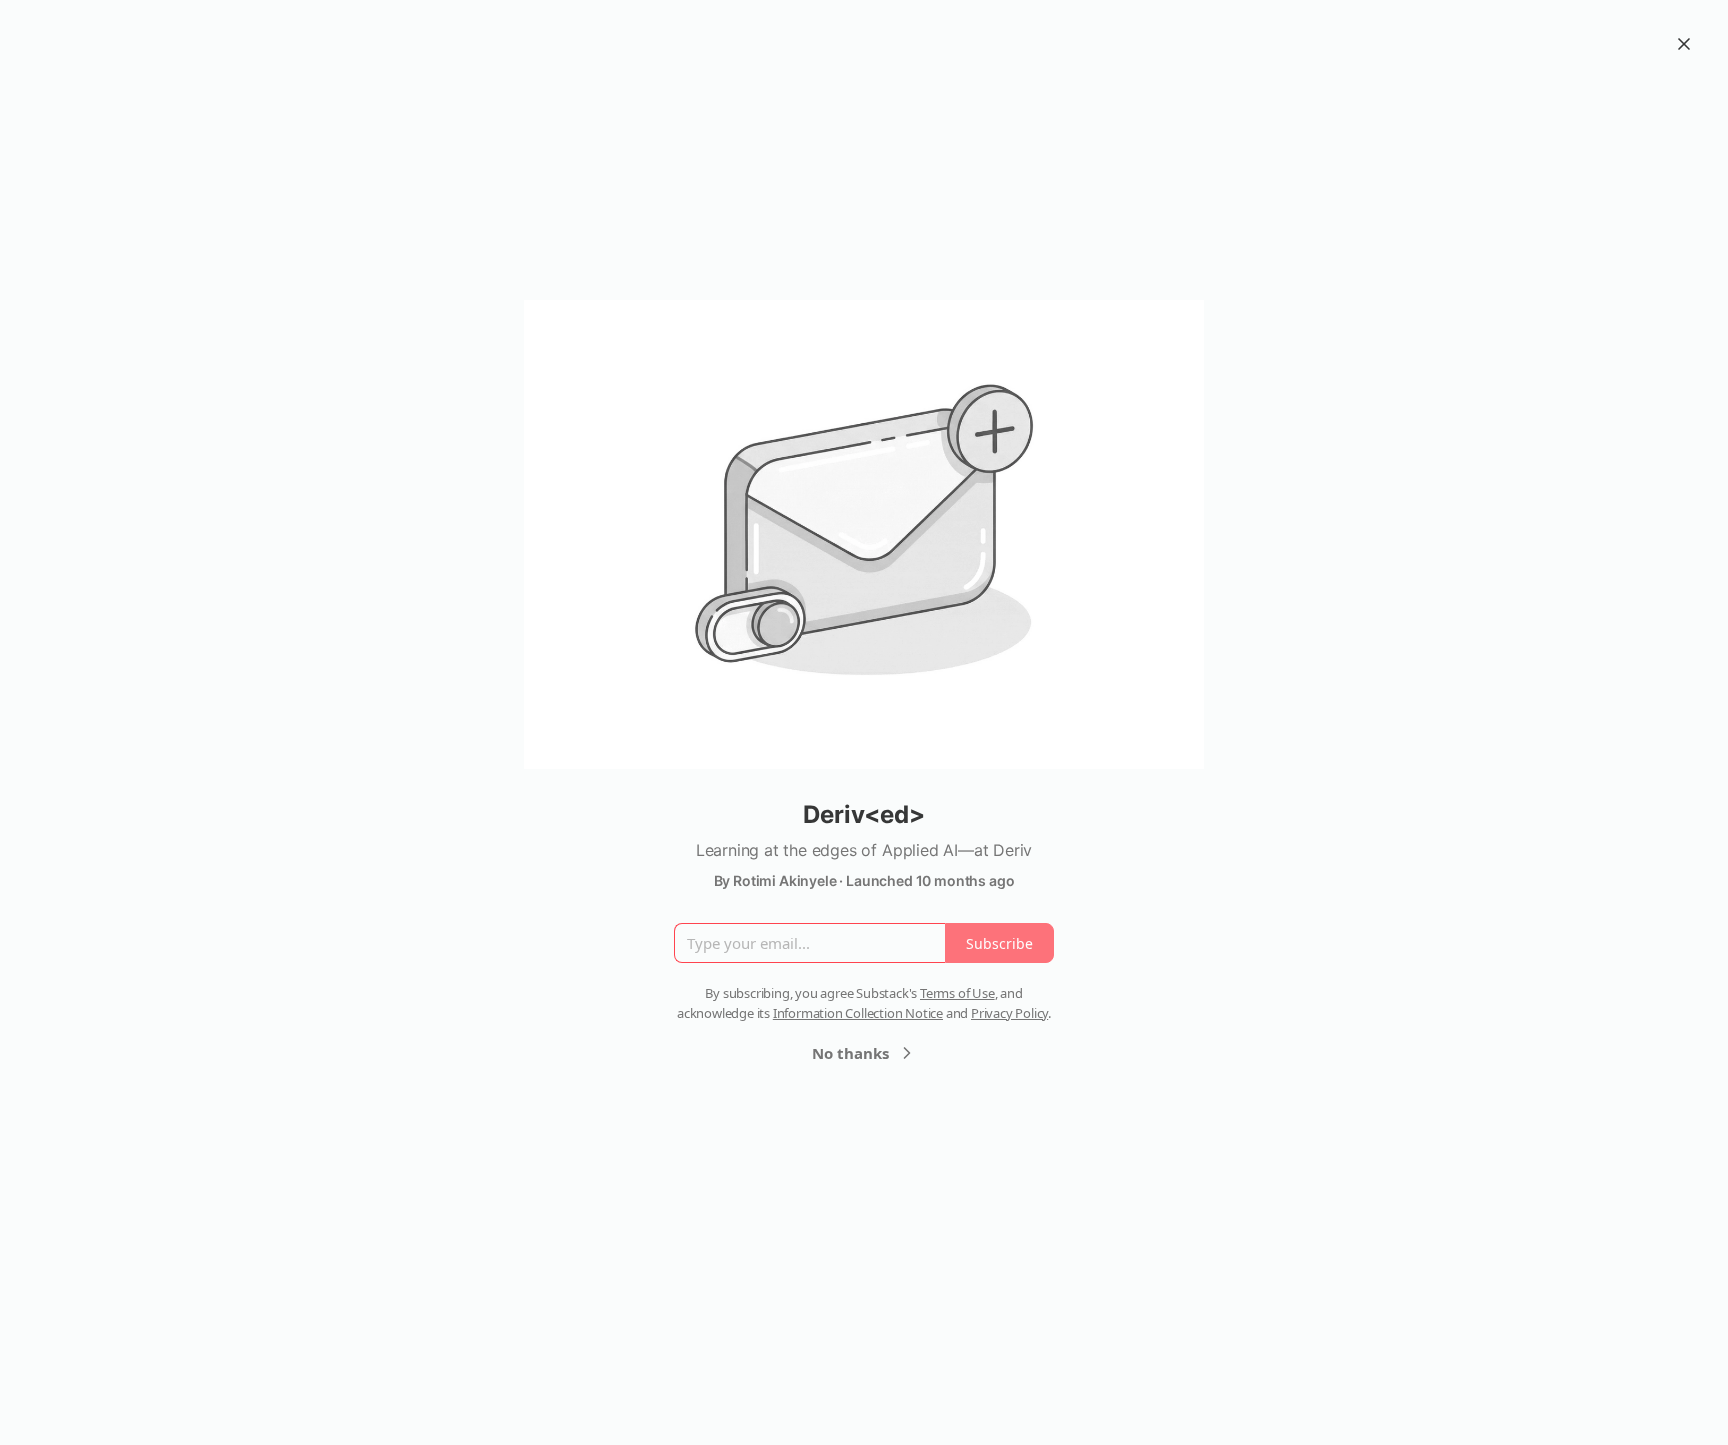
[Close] (1684, 44)
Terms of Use (957, 993)
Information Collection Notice (858, 1013)
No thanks (850, 1053)
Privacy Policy (1009, 1013)
